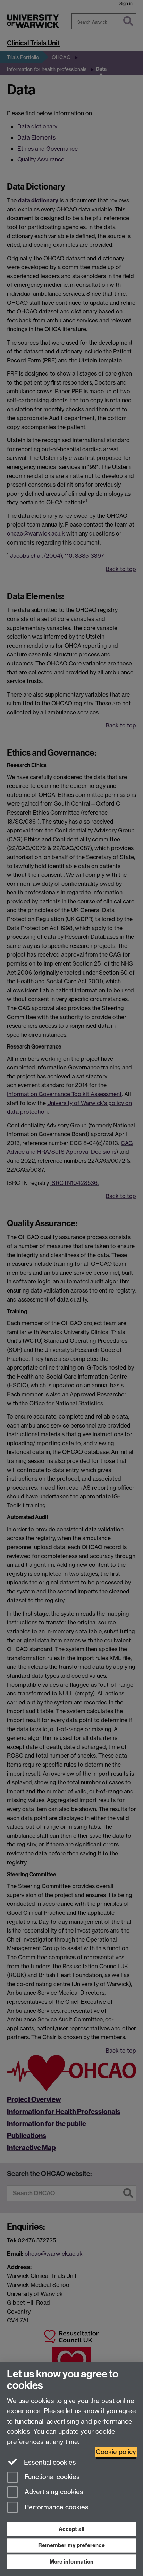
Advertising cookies (53, 2492)
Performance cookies (56, 2507)
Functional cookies (51, 2477)
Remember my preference (71, 2545)
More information (71, 2562)
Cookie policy (116, 2452)
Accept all (71, 2529)
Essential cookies (49, 2462)
